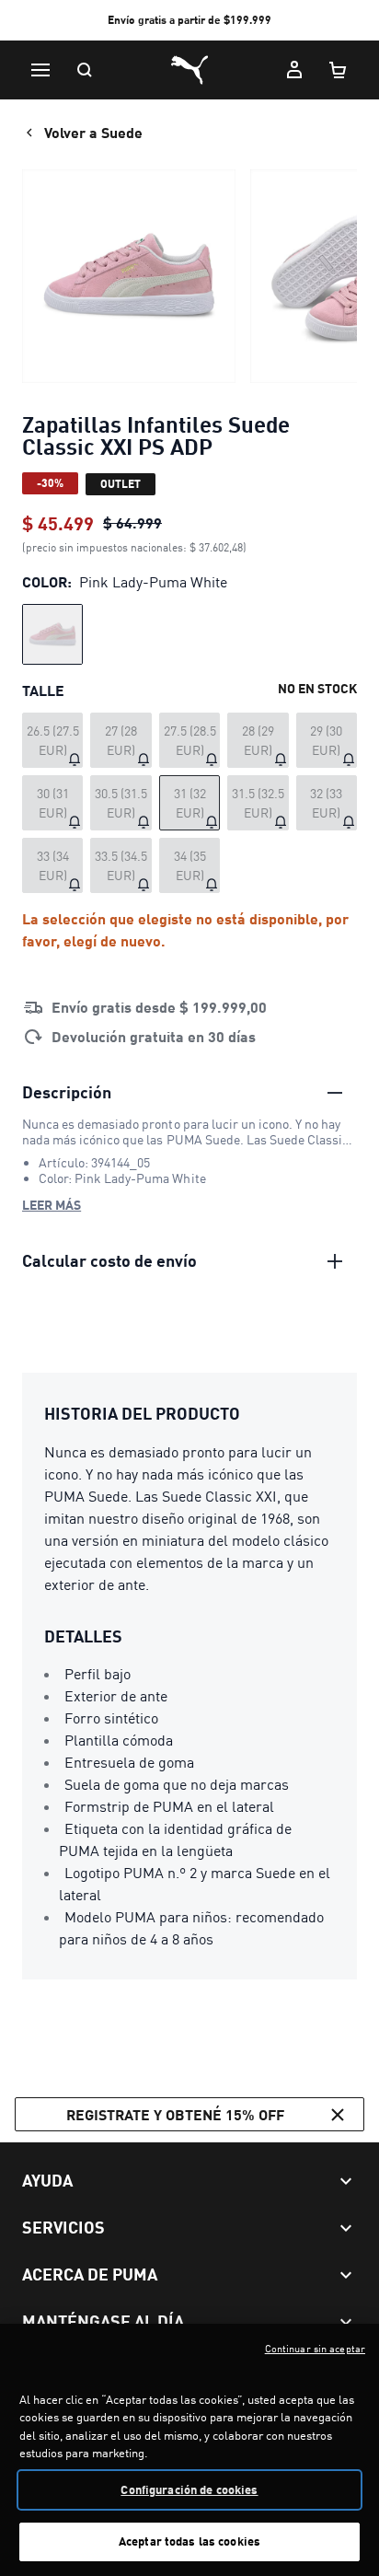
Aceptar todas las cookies (189, 2541)
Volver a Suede (93, 132)
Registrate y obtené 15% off (175, 2114)
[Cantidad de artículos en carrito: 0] (339, 70)
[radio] (52, 634)
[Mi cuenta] (294, 70)
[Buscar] (85, 70)
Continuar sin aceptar (315, 2349)
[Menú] (40, 70)
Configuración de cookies (189, 2489)
